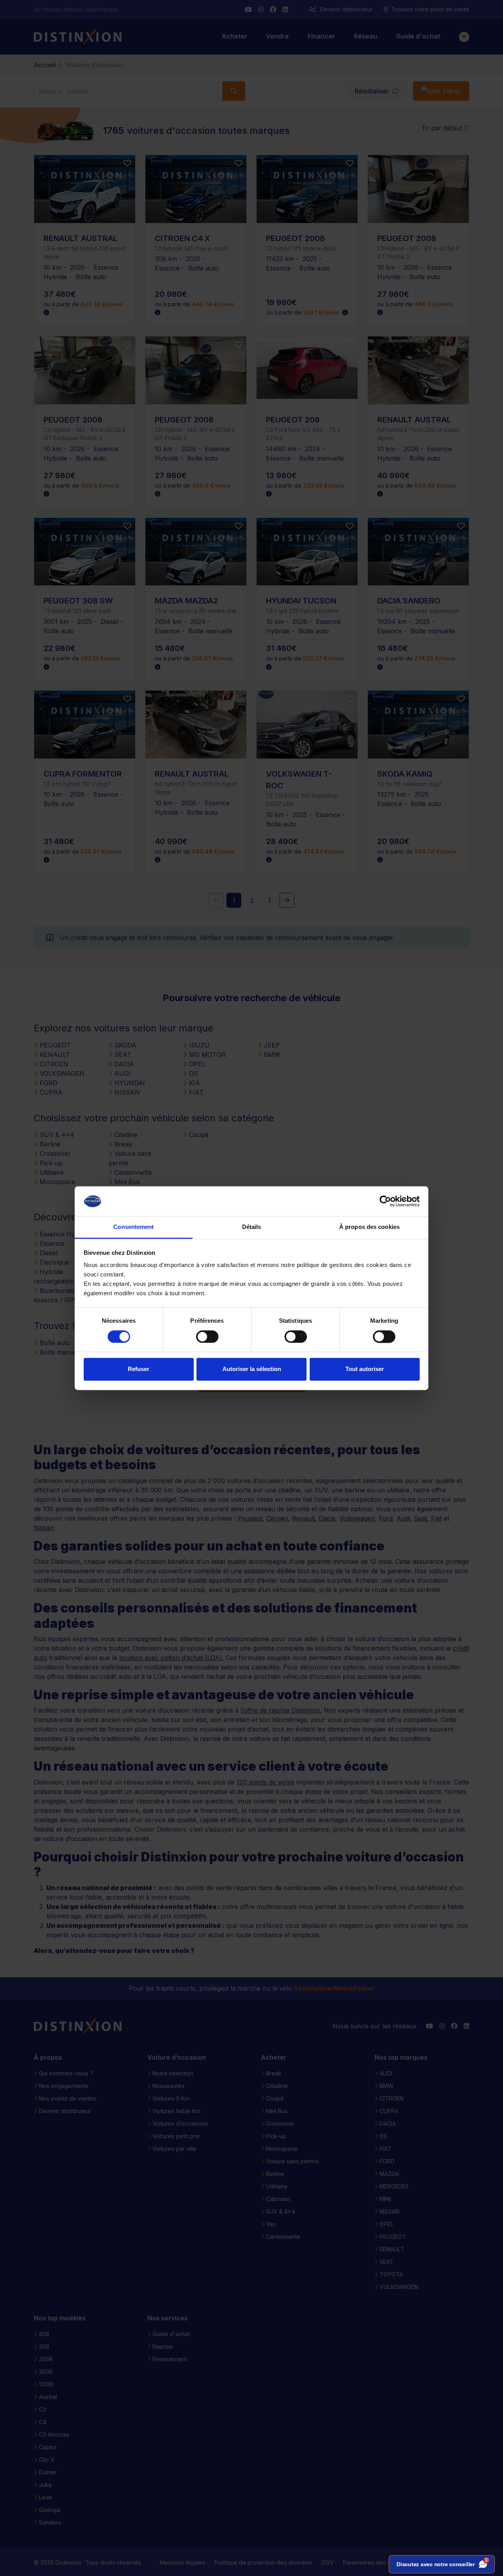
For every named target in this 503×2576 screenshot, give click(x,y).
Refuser (139, 1369)
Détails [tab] (252, 1227)
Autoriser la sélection (252, 1369)
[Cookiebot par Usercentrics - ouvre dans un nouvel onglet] (385, 1201)
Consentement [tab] (133, 1227)
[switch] (207, 1336)
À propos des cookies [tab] (369, 1227)
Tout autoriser (365, 1369)
